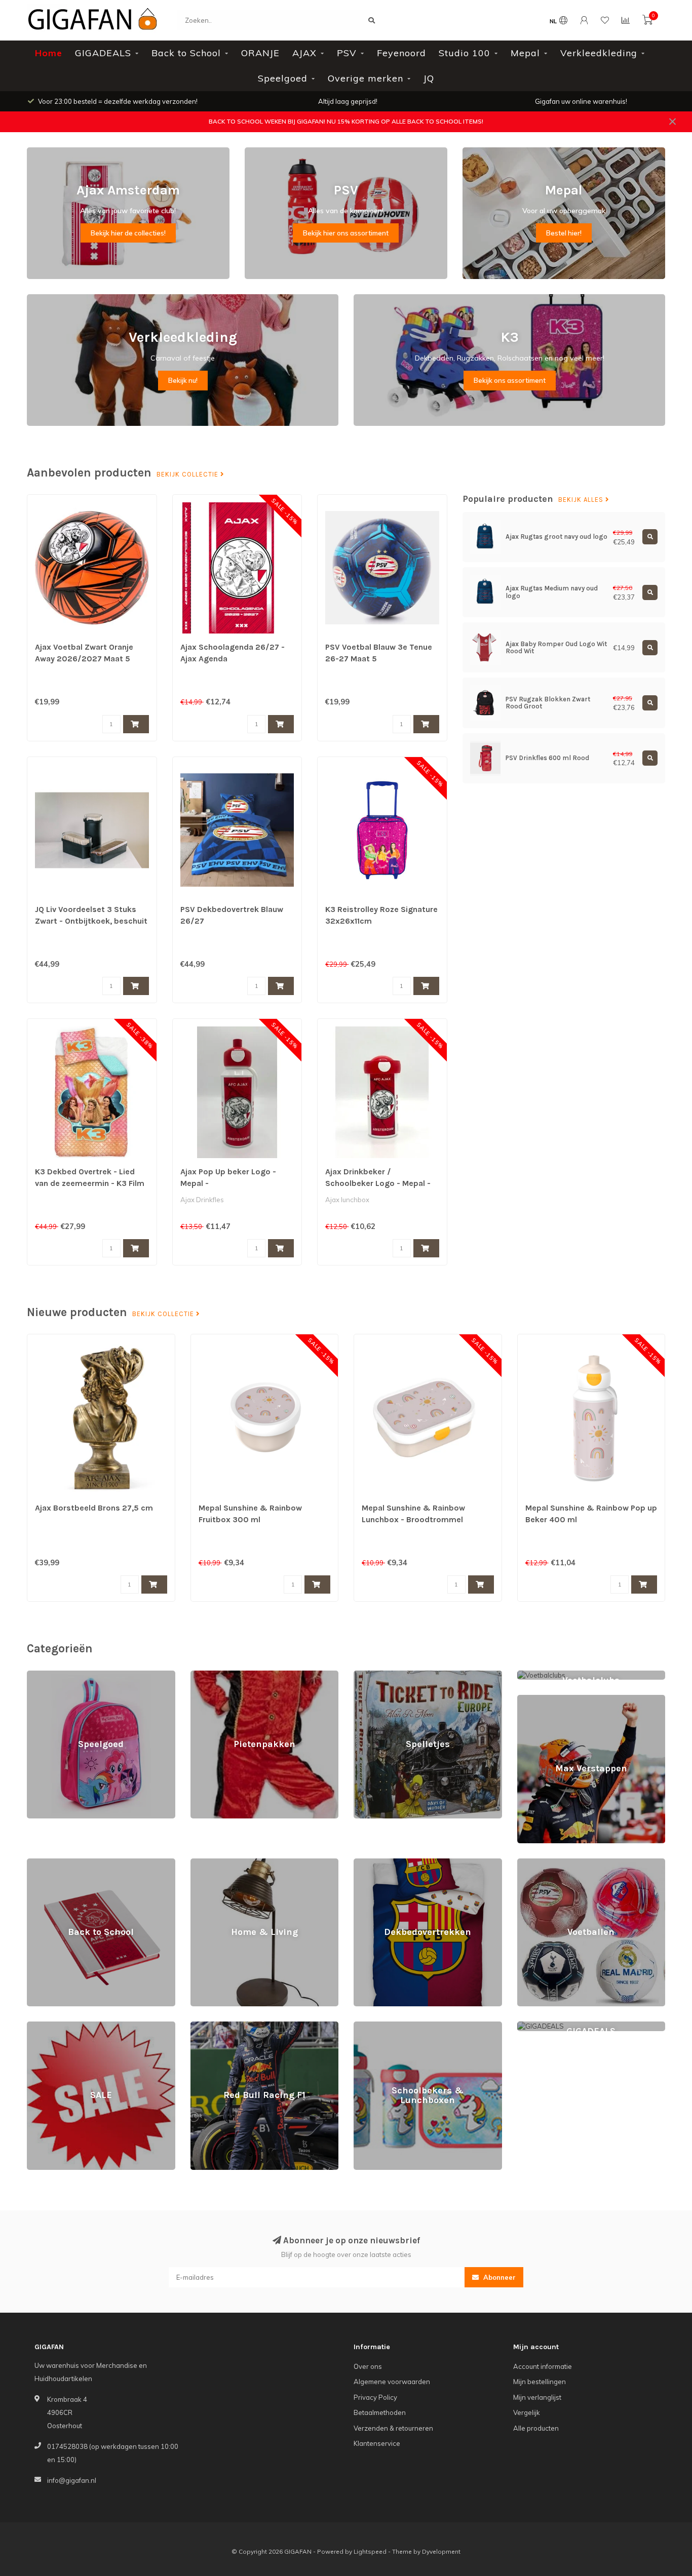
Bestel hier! (564, 233)
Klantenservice (377, 2443)
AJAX (304, 53)
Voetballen (534, 1863)
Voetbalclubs (537, 1675)
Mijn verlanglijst (537, 2397)
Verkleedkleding (599, 53)
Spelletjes (369, 1675)
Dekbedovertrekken (385, 1863)
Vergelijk (527, 2412)
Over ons (368, 2366)
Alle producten (536, 2428)
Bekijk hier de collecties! (128, 233)
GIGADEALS (103, 53)
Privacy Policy (375, 2397)
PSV (347, 53)
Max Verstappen (543, 1699)
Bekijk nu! (183, 380)
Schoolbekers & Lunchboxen (398, 2026)
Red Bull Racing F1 (219, 2026)
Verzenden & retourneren (393, 2428)
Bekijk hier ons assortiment (346, 233)
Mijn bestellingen (540, 2382)
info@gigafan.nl (72, 2480)
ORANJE (260, 53)
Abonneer (498, 2277)
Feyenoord (401, 53)
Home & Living (213, 1863)
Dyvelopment (441, 2551)
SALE (35, 2026)
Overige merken (366, 78)
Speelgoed (283, 78)
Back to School (186, 53)
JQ (429, 78)
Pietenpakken (212, 1675)
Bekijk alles (582, 500)
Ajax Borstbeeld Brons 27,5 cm (94, 1508)
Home (49, 53)
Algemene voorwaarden (392, 2382)
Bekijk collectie (188, 474)
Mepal (525, 53)
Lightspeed (370, 2551)
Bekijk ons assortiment (510, 380)
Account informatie (543, 2366)
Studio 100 (465, 53)
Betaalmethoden (380, 2412)
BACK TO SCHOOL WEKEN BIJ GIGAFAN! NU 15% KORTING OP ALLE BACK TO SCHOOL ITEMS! (346, 121)
